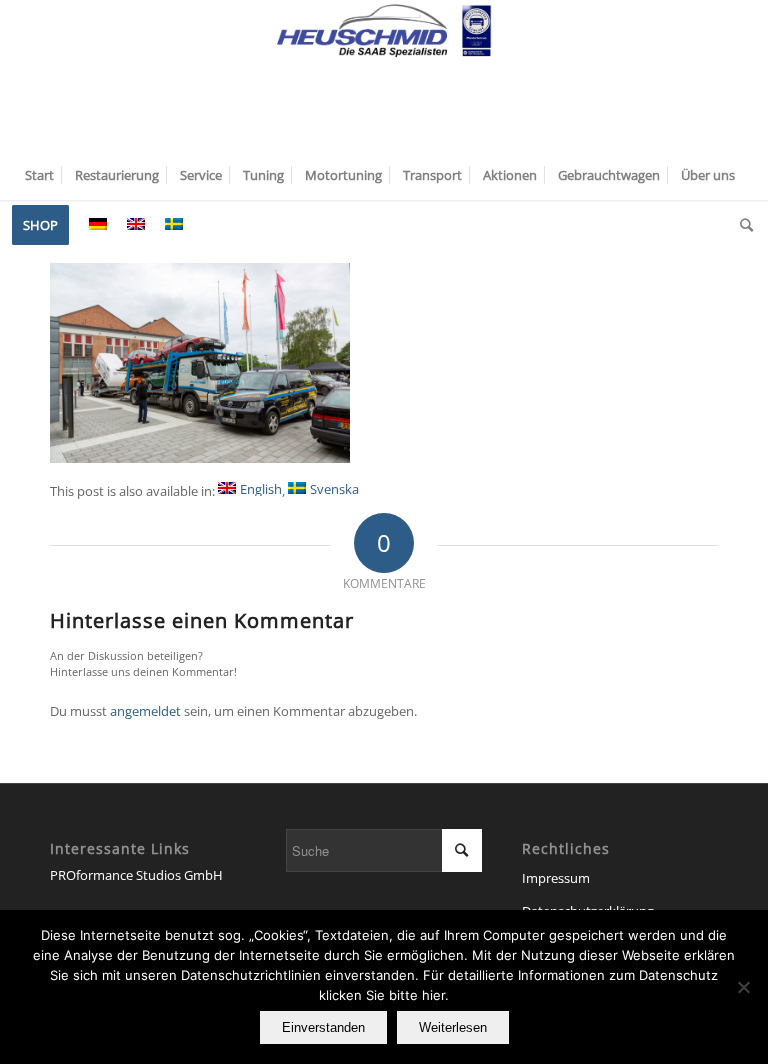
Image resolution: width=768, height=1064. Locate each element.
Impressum (556, 878)
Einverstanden (323, 1027)
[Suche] (741, 225)
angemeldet (145, 711)
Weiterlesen (453, 1027)
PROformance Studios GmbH (136, 875)
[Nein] (743, 987)
